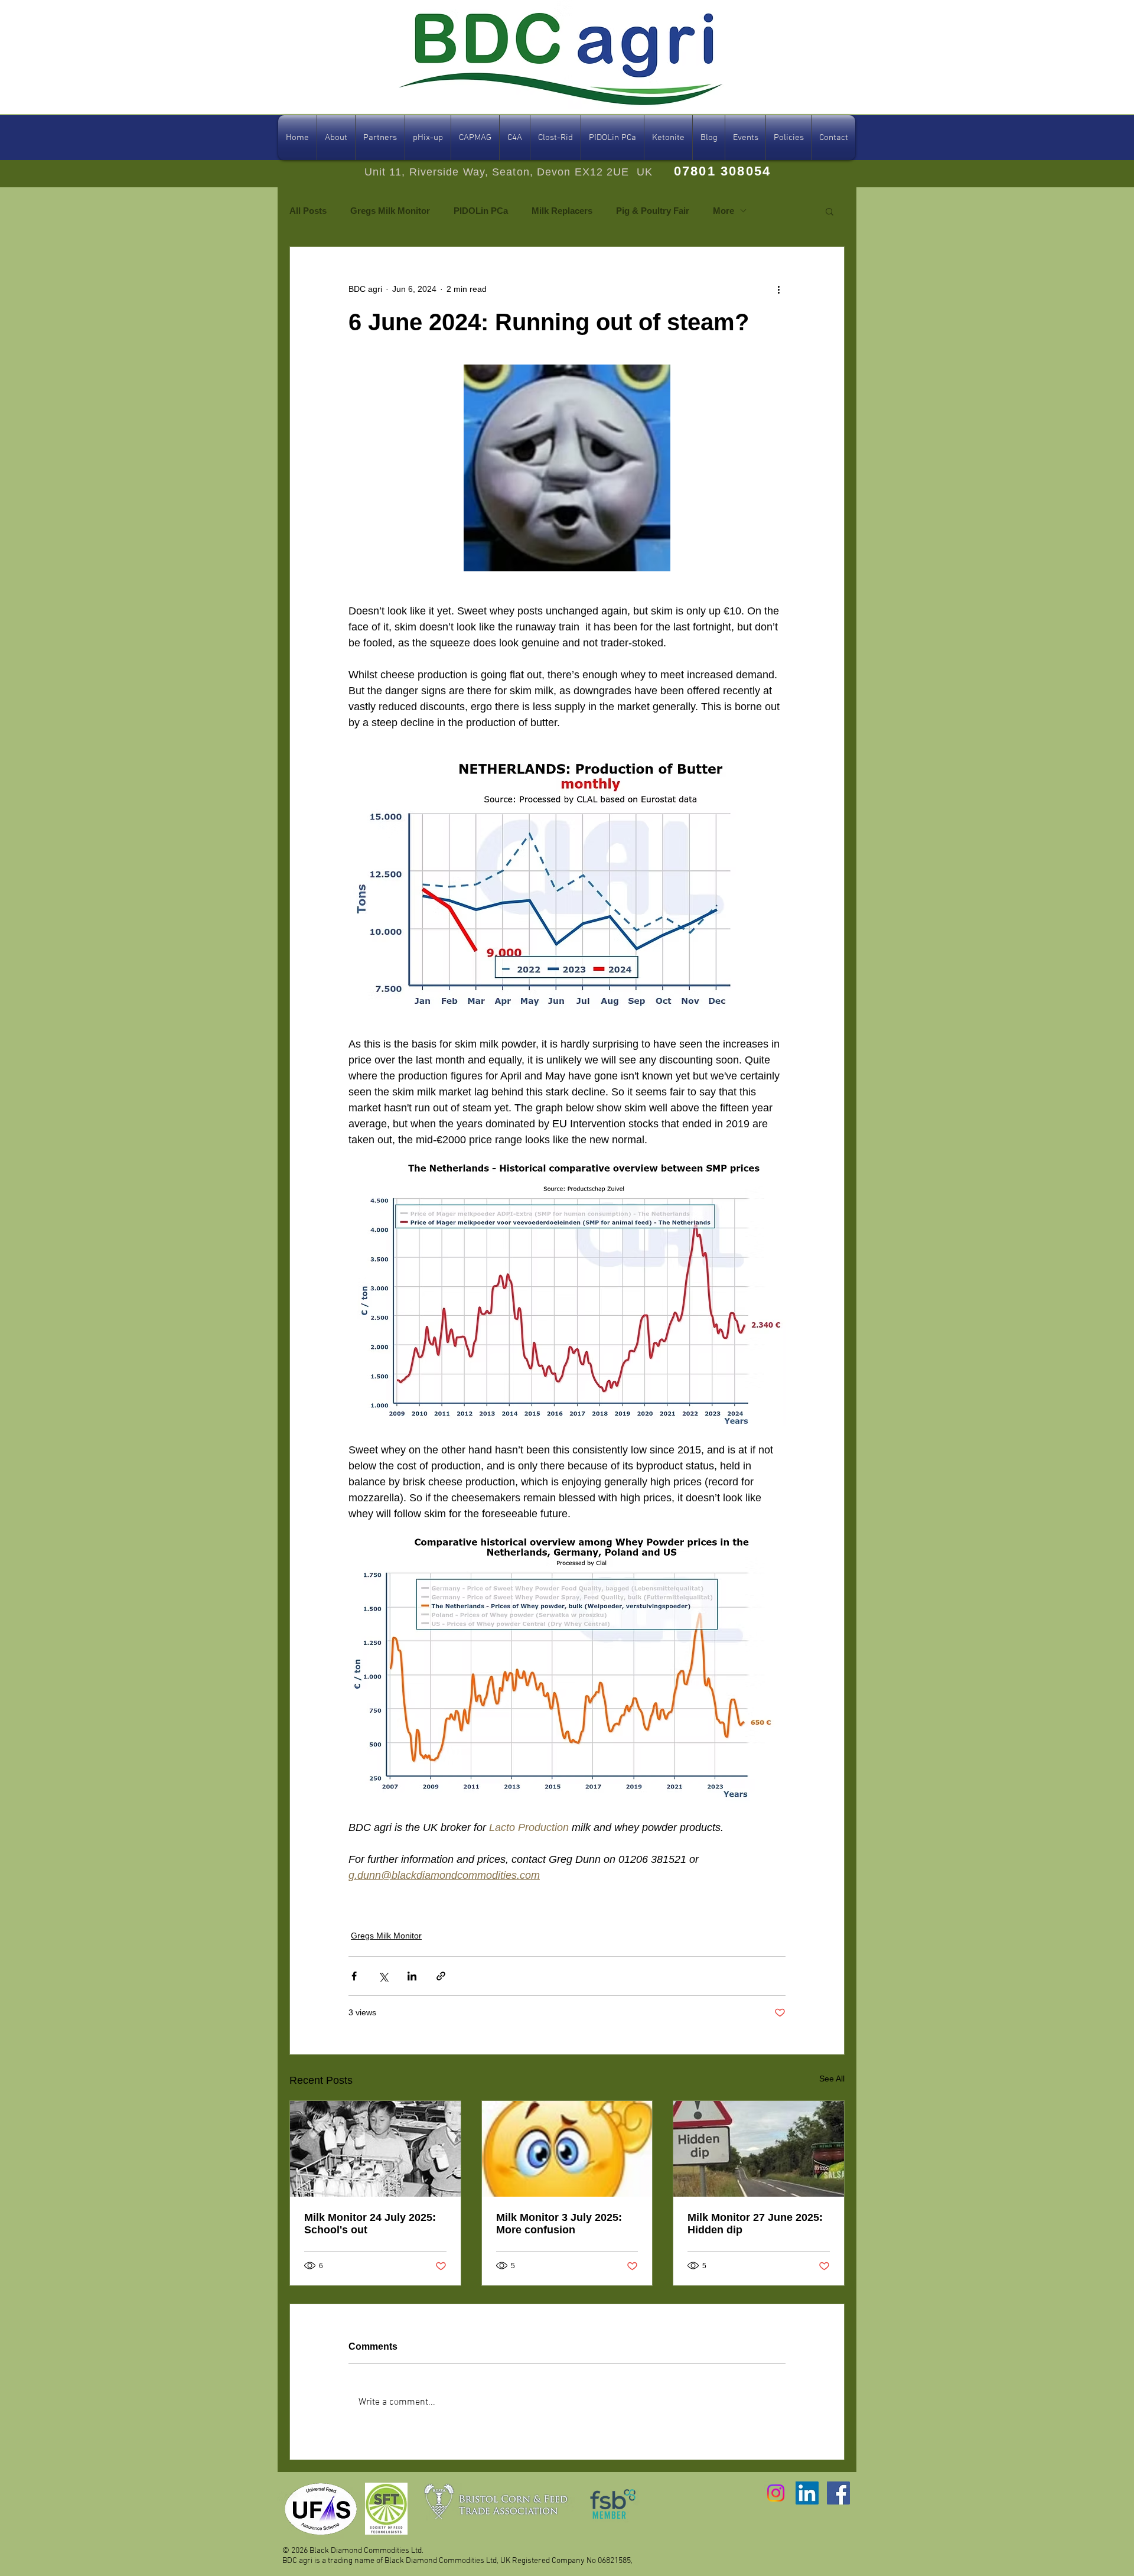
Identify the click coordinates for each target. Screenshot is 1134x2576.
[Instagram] (776, 2493)
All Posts (308, 211)
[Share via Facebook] (354, 1976)
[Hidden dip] (759, 2149)
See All (832, 2079)
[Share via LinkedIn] (412, 1976)
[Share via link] (441, 1976)
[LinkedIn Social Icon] (807, 2493)
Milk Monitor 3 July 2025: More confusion (559, 2224)
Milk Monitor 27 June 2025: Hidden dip (755, 2224)
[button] (830, 211)
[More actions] (778, 290)
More (724, 211)
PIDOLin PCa (481, 211)
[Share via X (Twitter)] (383, 1976)
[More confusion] (567, 2149)
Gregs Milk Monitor (390, 211)
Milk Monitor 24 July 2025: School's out (370, 2224)
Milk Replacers (562, 211)
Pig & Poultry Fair (653, 211)
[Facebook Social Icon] (838, 2493)
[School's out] (375, 2149)
